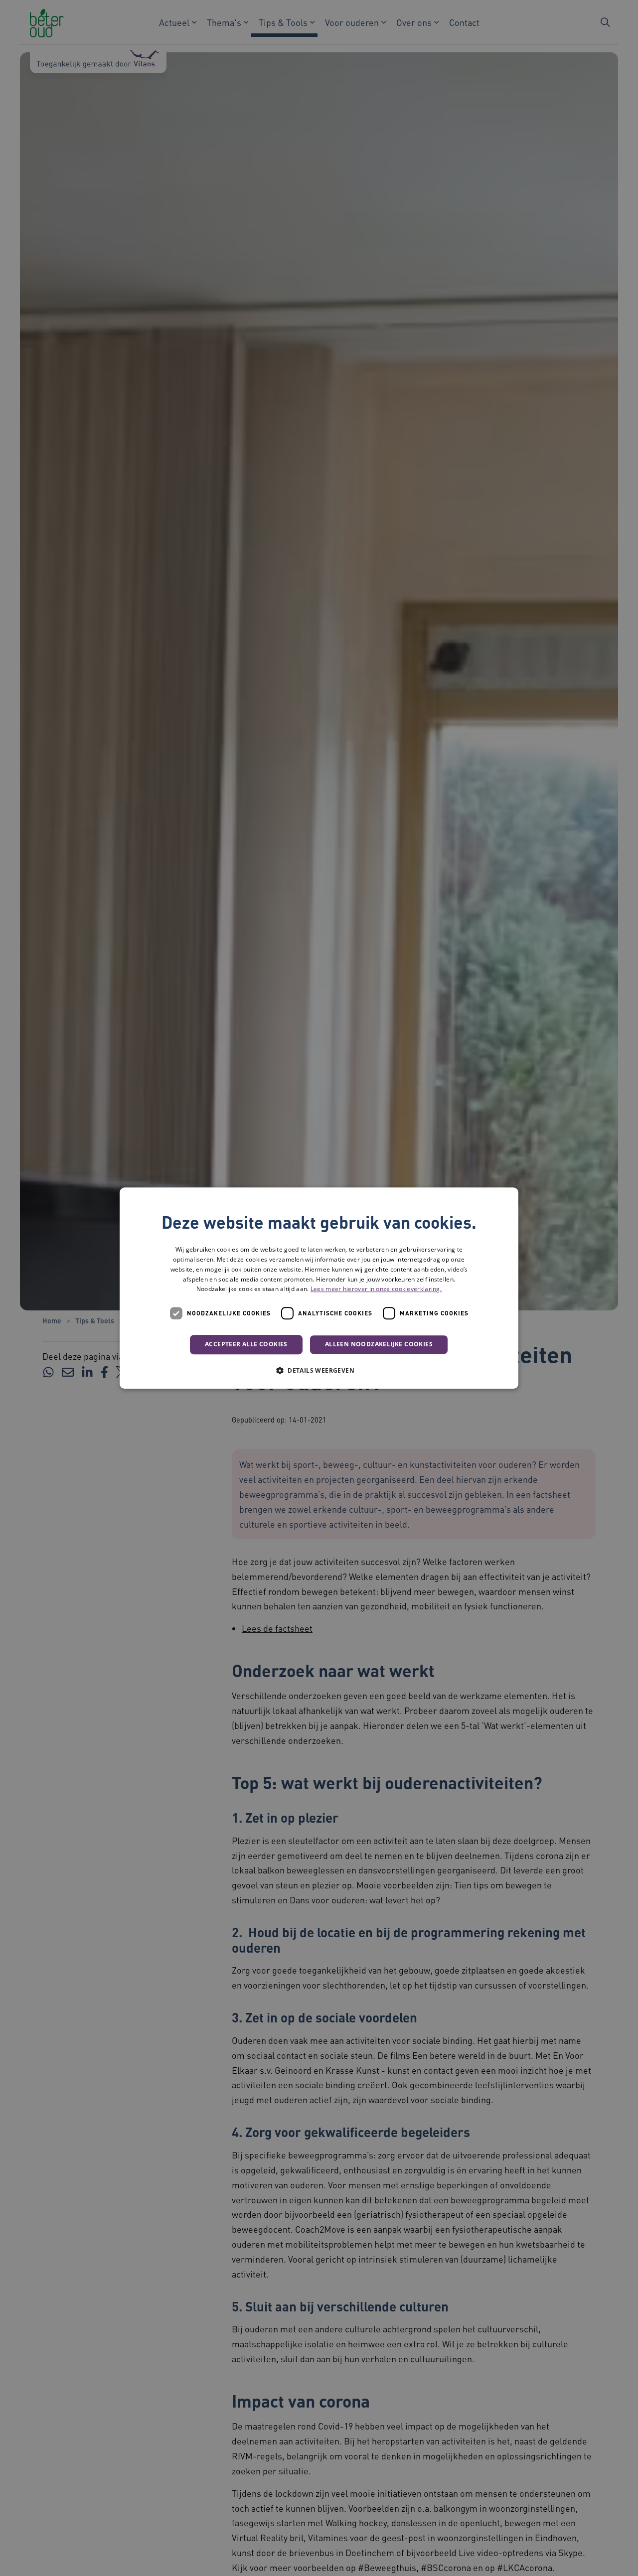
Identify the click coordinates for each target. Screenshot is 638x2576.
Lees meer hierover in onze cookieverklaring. (376, 1289)
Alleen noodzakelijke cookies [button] (379, 1344)
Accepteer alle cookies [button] (246, 1344)
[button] (319, 1370)
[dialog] (319, 1288)
